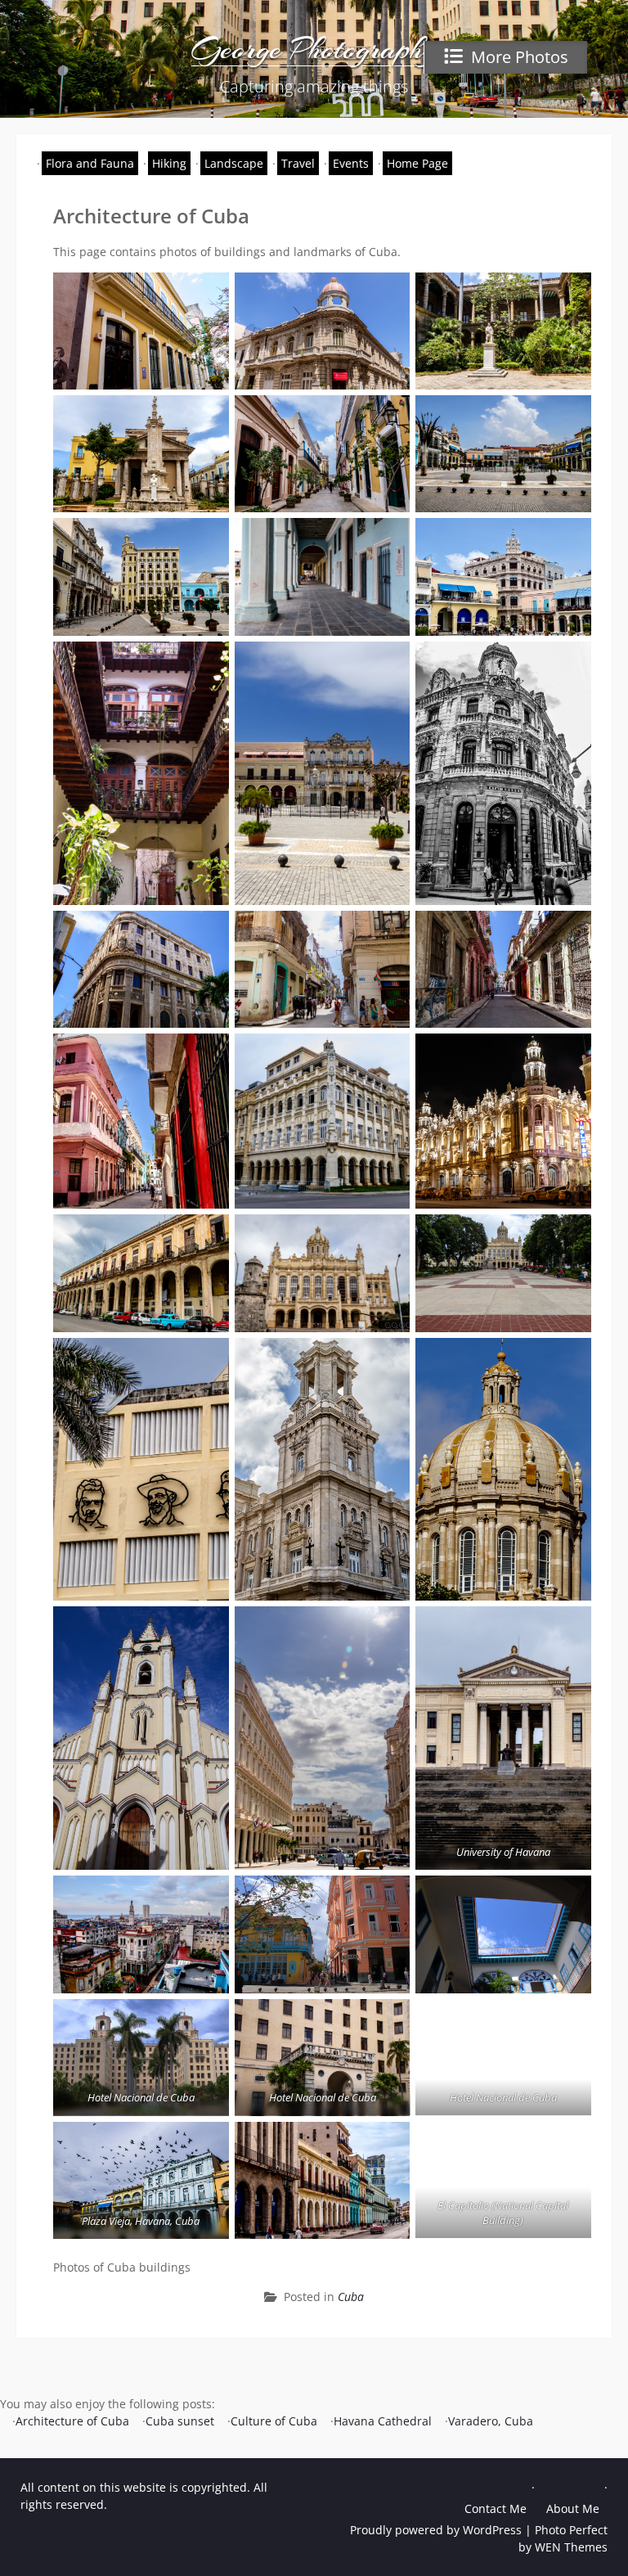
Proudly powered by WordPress (436, 2530)
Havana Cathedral (383, 2421)
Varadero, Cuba (491, 2421)
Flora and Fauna (90, 163)
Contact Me (496, 2508)
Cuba (351, 2297)
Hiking (169, 163)
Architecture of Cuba (72, 2421)
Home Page (417, 163)
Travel (298, 163)
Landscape (234, 163)
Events (351, 163)
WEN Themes (571, 2547)
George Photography (314, 49)
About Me (573, 2508)
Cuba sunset (180, 2421)
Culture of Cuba (274, 2421)
